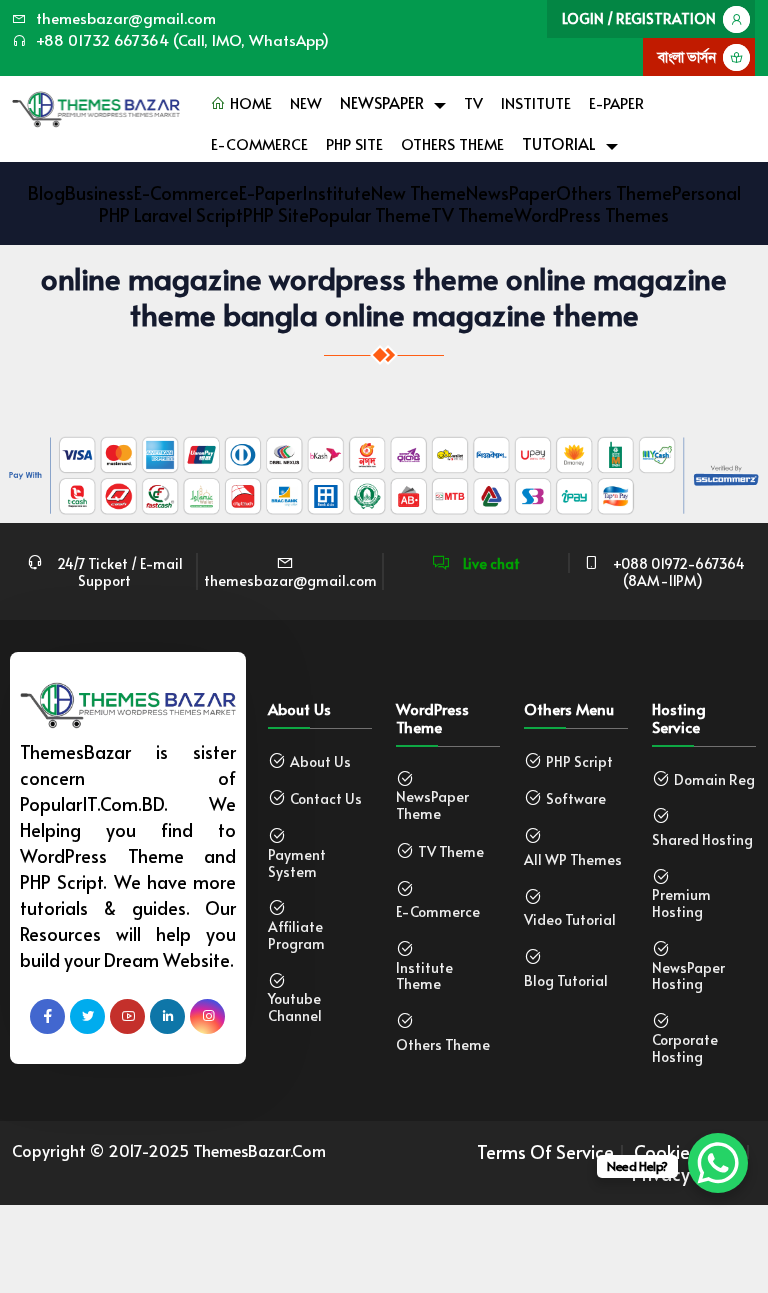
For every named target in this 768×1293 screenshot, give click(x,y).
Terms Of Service (545, 1152)
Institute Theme (424, 977)
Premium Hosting (681, 904)
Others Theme (452, 143)
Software (576, 799)
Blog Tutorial (566, 981)
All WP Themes (573, 860)
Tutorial (559, 143)
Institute (536, 102)
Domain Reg (714, 780)
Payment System (297, 864)
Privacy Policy (686, 1174)
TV (473, 102)
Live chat (490, 563)
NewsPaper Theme (432, 806)
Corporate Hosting (685, 1049)
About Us (320, 762)
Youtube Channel (295, 1008)
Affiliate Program (296, 936)
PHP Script (579, 762)
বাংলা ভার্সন (687, 56)
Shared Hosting (702, 840)
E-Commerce (259, 143)
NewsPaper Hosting (688, 977)
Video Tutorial (570, 920)
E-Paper (616, 102)
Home (249, 102)
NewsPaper (382, 102)
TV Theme (451, 852)
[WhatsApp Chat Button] (718, 1163)
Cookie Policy (687, 1152)
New (306, 102)
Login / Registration (639, 18)
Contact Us (326, 799)
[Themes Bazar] (96, 104)
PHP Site (354, 143)
